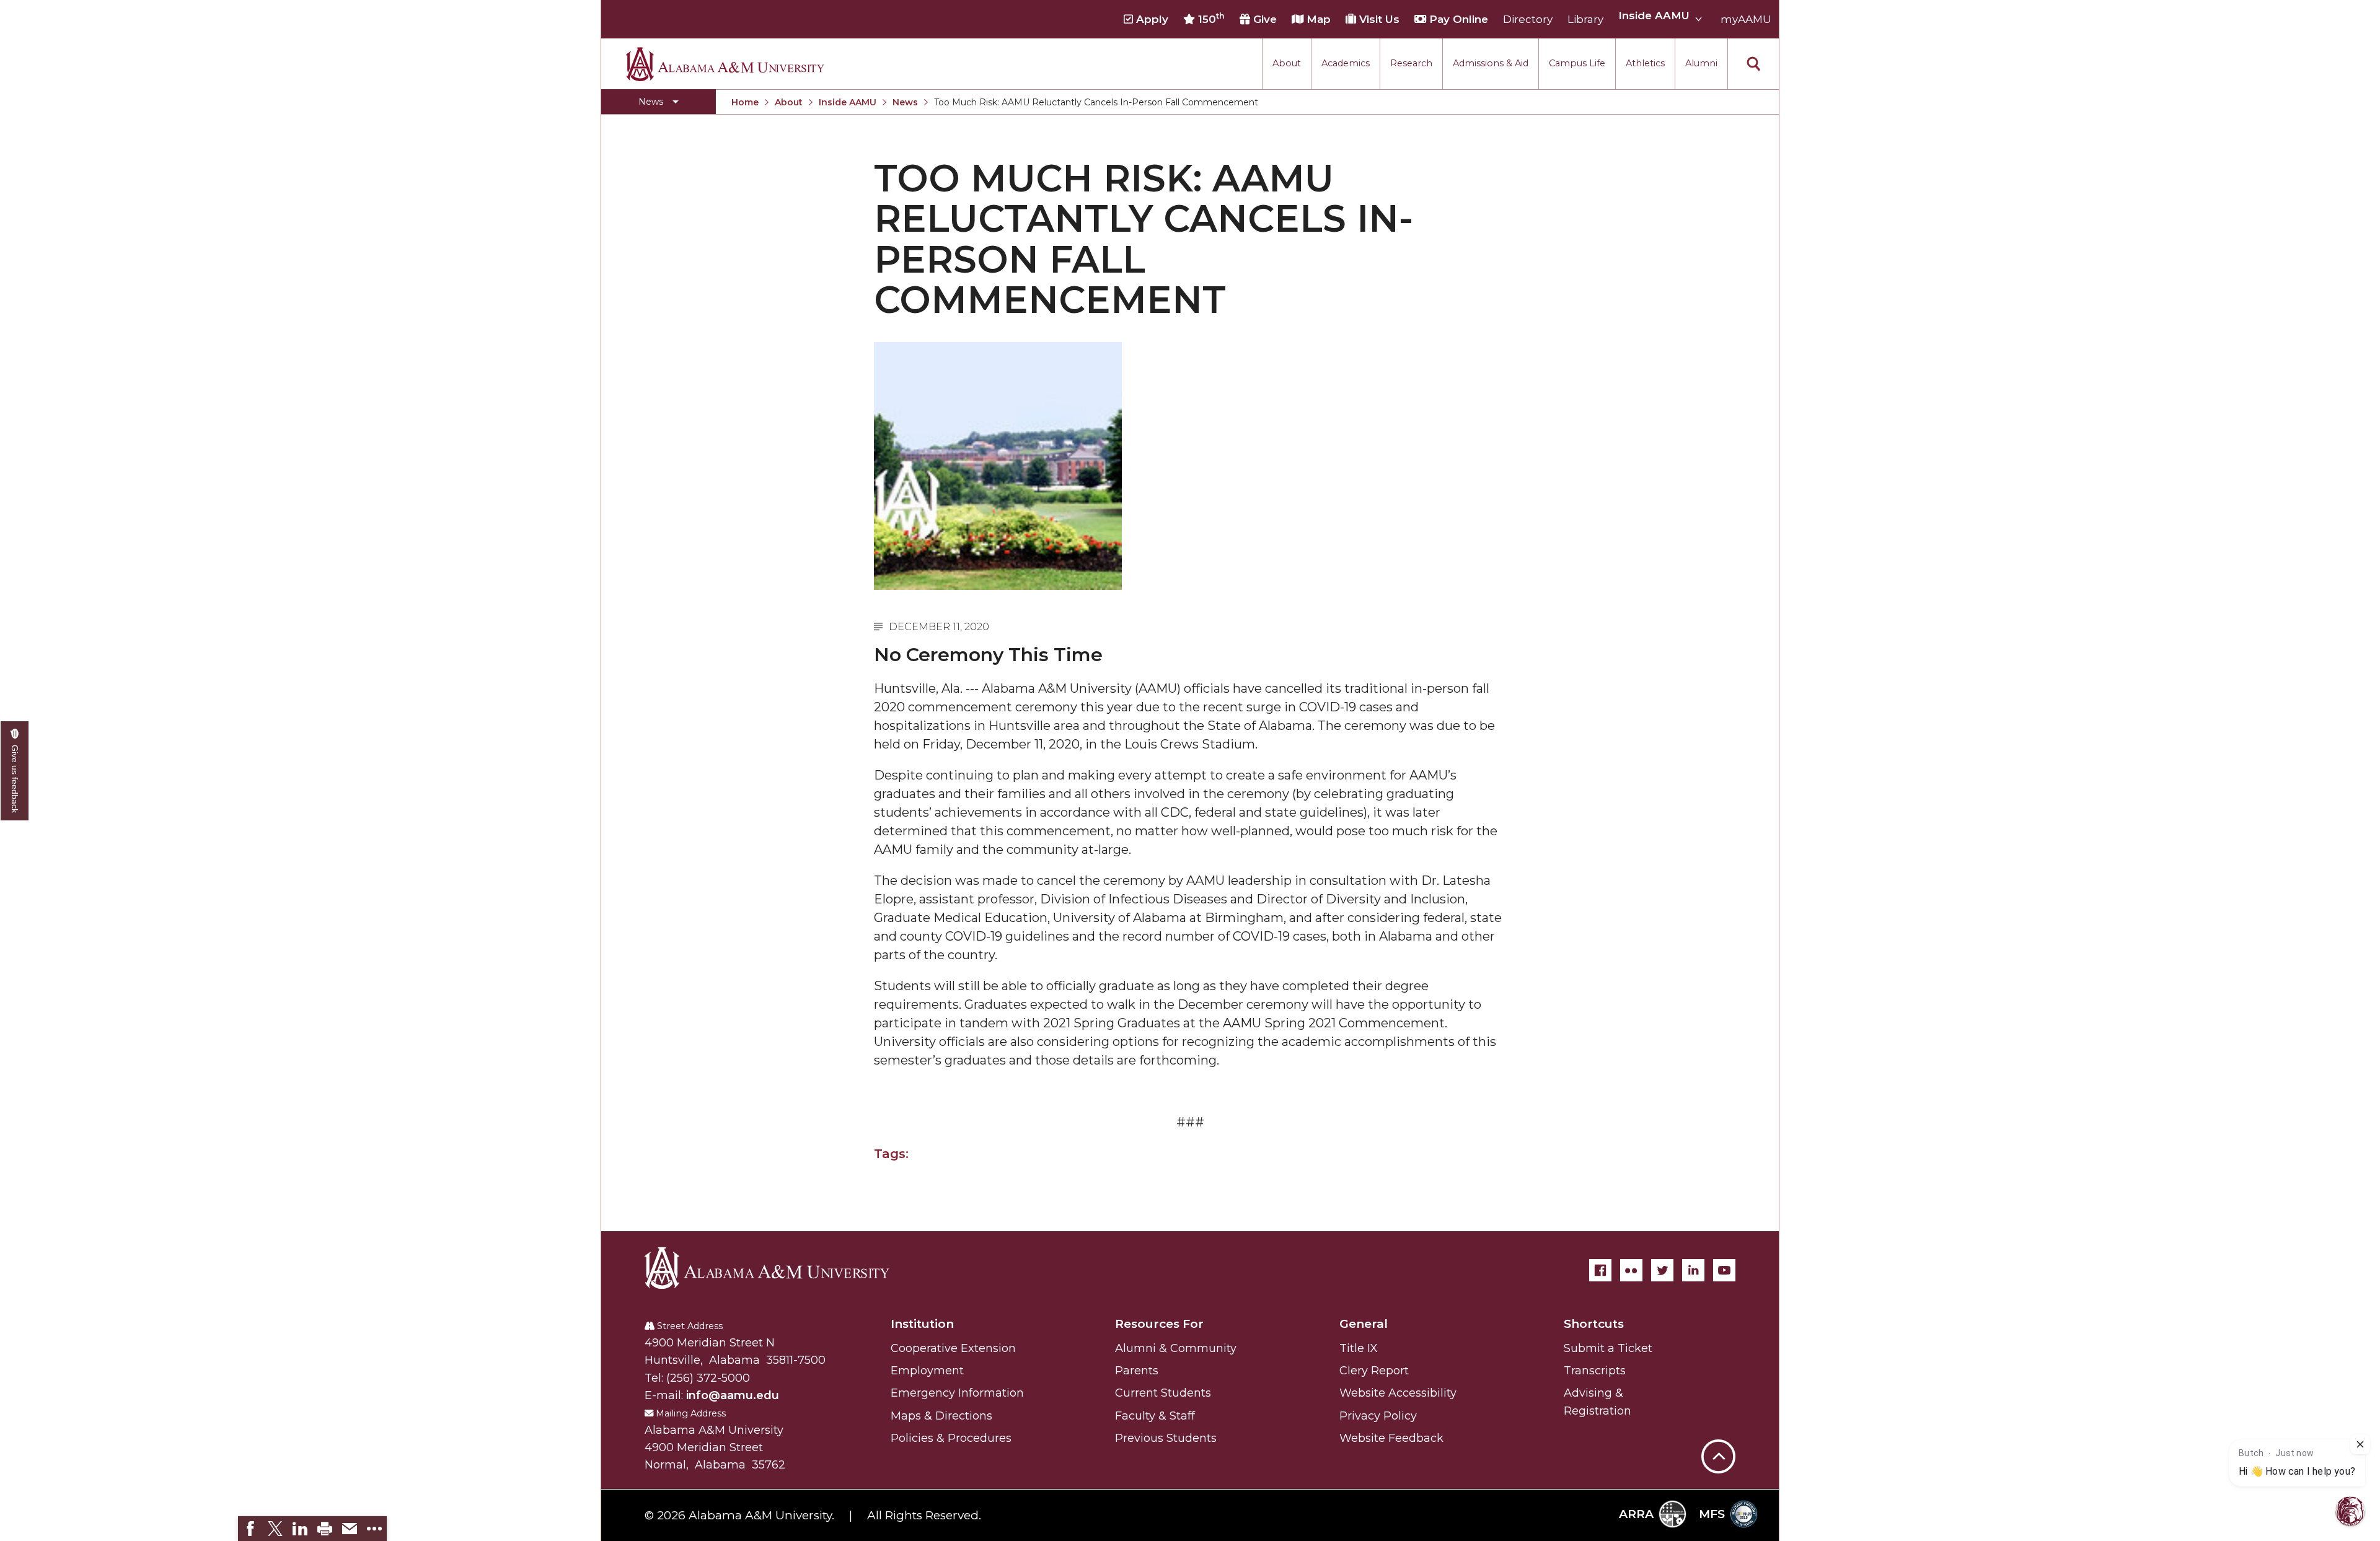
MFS (1712, 1514)
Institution (922, 1324)
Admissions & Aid (1491, 63)
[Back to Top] (1718, 1395)
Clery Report (1374, 1371)
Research (1411, 63)
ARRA (1636, 1514)
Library (1585, 19)
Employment (927, 1371)
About (1287, 63)
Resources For (1159, 1324)
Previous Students (1166, 1438)
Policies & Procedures (951, 1438)
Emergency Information (957, 1393)
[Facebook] (1600, 1270)
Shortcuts (1594, 1324)
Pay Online (1457, 19)
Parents (1137, 1371)
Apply (1151, 19)
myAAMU (1746, 19)
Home (745, 102)
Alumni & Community (1176, 1348)
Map (1317, 19)
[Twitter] (1662, 1270)
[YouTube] (1724, 1270)
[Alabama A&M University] (778, 1268)
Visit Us (1378, 19)
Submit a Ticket (1608, 1348)
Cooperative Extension (953, 1348)
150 (1210, 19)
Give (1263, 19)
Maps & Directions (941, 1416)
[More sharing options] (374, 1529)
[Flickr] (1631, 1270)
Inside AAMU (848, 102)
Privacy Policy (1378, 1416)
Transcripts (1595, 1371)
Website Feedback (1391, 1438)
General (1364, 1324)
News (905, 102)
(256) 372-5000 (708, 1378)
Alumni (1701, 63)
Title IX (1359, 1348)
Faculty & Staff (1155, 1416)
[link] (250, 1529)
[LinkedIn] (1693, 1270)
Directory (1528, 19)
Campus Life (1577, 63)
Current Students (1163, 1393)
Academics (1346, 63)
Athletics (1645, 63)
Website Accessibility (1398, 1393)
